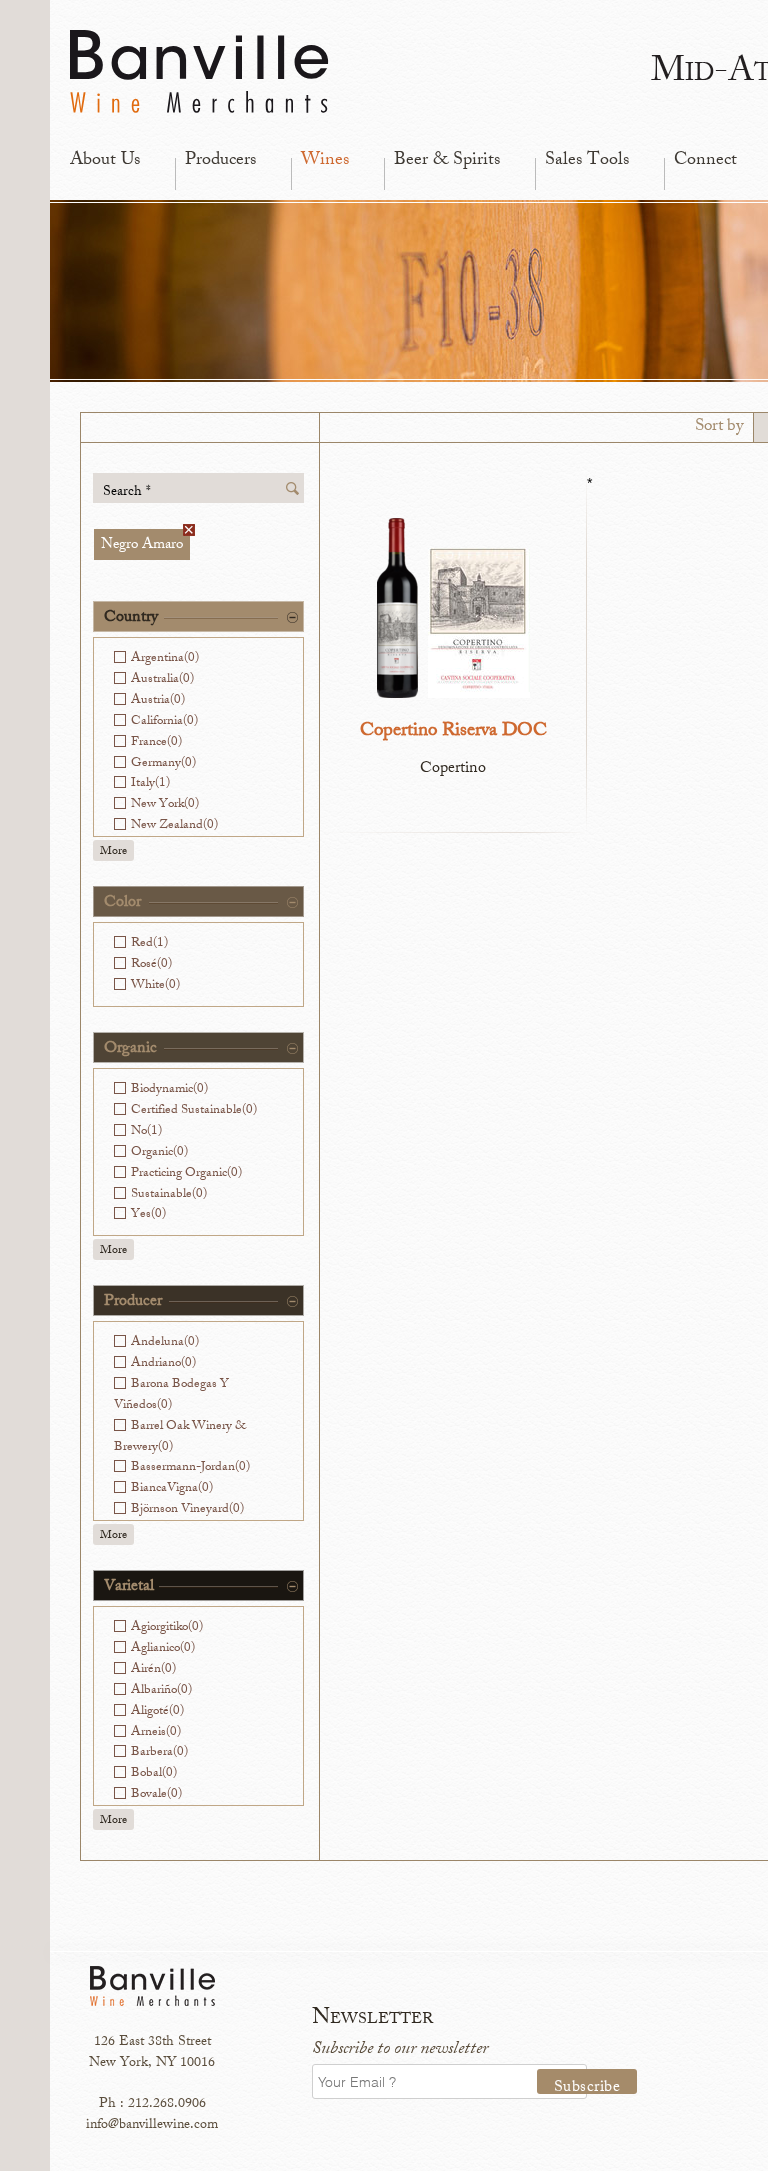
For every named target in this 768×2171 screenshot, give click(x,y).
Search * (127, 491)
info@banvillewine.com (152, 2125)
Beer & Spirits (447, 161)
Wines (325, 161)
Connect (705, 161)
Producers (220, 161)
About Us (105, 161)
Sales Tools (587, 161)
